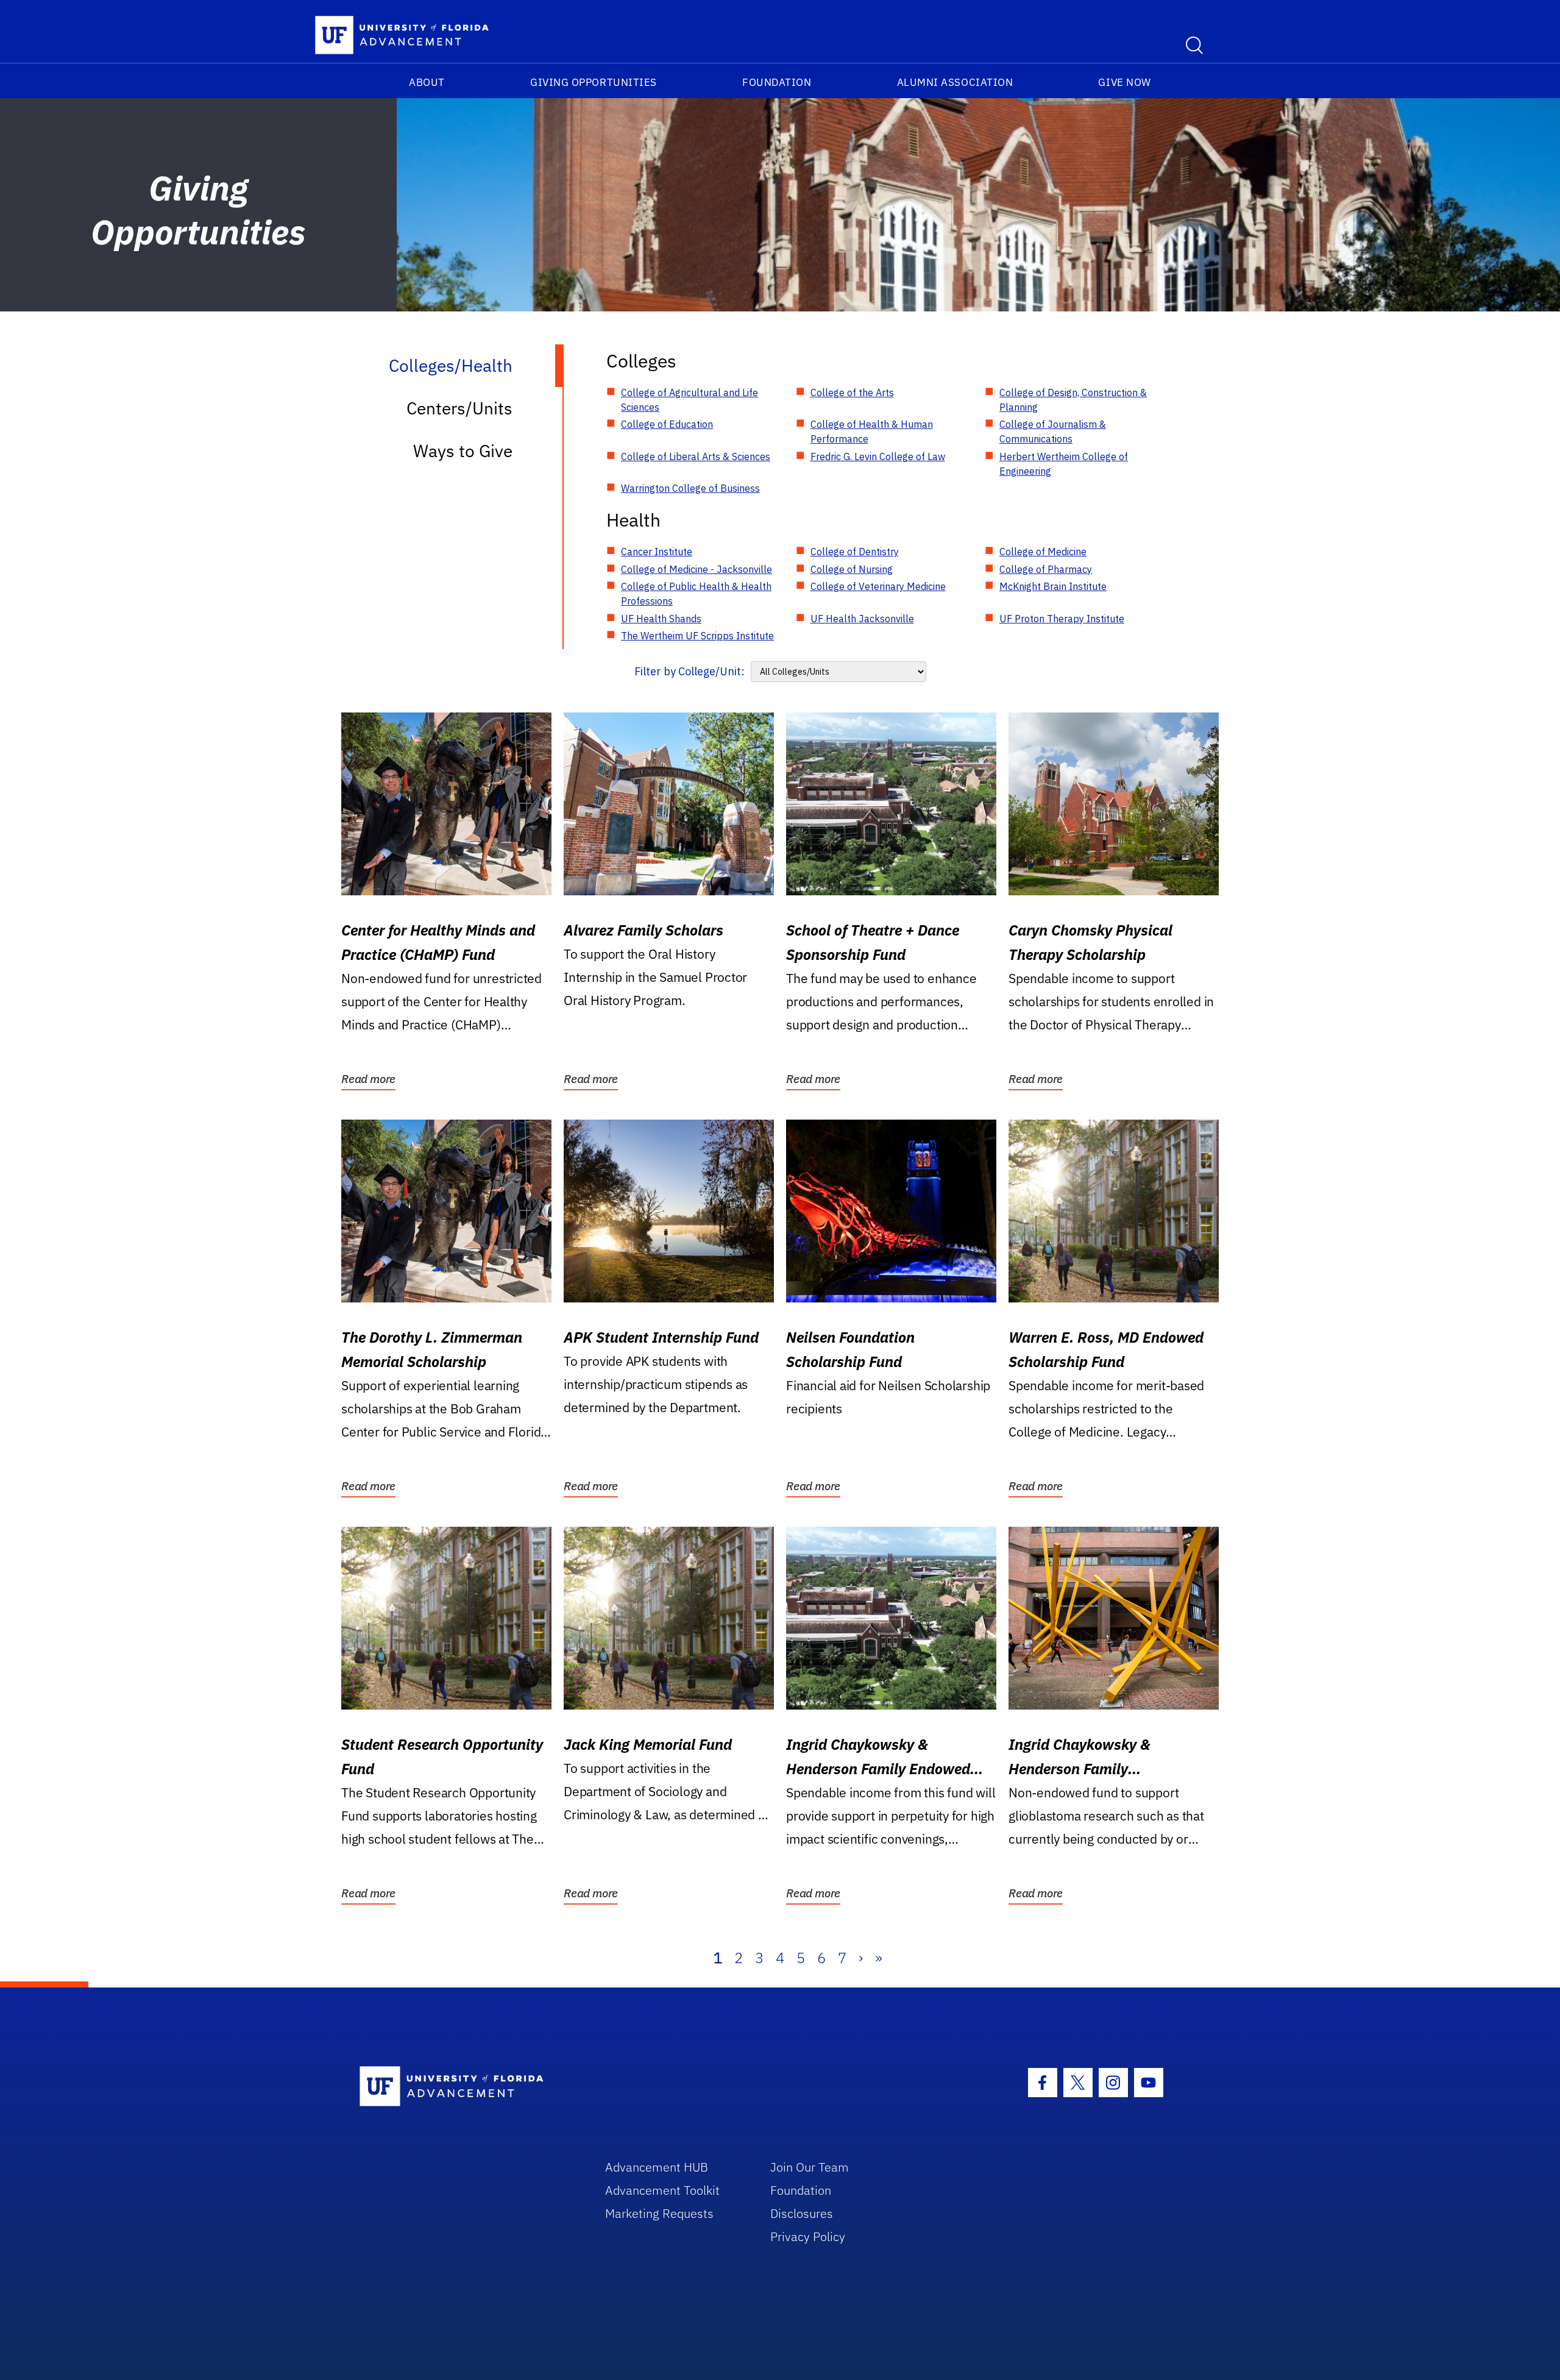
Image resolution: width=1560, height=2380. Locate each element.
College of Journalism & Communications (1053, 432)
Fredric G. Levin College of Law (878, 456)
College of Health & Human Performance (872, 432)
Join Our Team (810, 2167)
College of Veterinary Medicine (878, 586)
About (427, 82)
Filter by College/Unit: (690, 671)
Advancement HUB (657, 2167)
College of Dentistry (855, 552)
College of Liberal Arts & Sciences (696, 456)
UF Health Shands (661, 619)
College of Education (667, 424)
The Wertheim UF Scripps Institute (697, 636)
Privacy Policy (808, 2236)
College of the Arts (852, 393)
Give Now (1124, 82)
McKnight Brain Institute (1053, 586)
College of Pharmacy (1046, 569)
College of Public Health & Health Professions (696, 594)
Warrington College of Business (690, 488)
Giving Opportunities (594, 82)
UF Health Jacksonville (862, 619)
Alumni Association (955, 82)
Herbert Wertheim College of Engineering (1064, 464)
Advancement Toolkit (662, 2190)
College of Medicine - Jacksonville (697, 569)
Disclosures (802, 2213)
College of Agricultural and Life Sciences (690, 400)
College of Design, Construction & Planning (1073, 400)
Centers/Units (459, 408)
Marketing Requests (659, 2213)
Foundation (777, 82)
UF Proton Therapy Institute (1062, 619)
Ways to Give (463, 451)
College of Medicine (1043, 552)
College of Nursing (852, 569)
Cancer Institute (657, 552)
